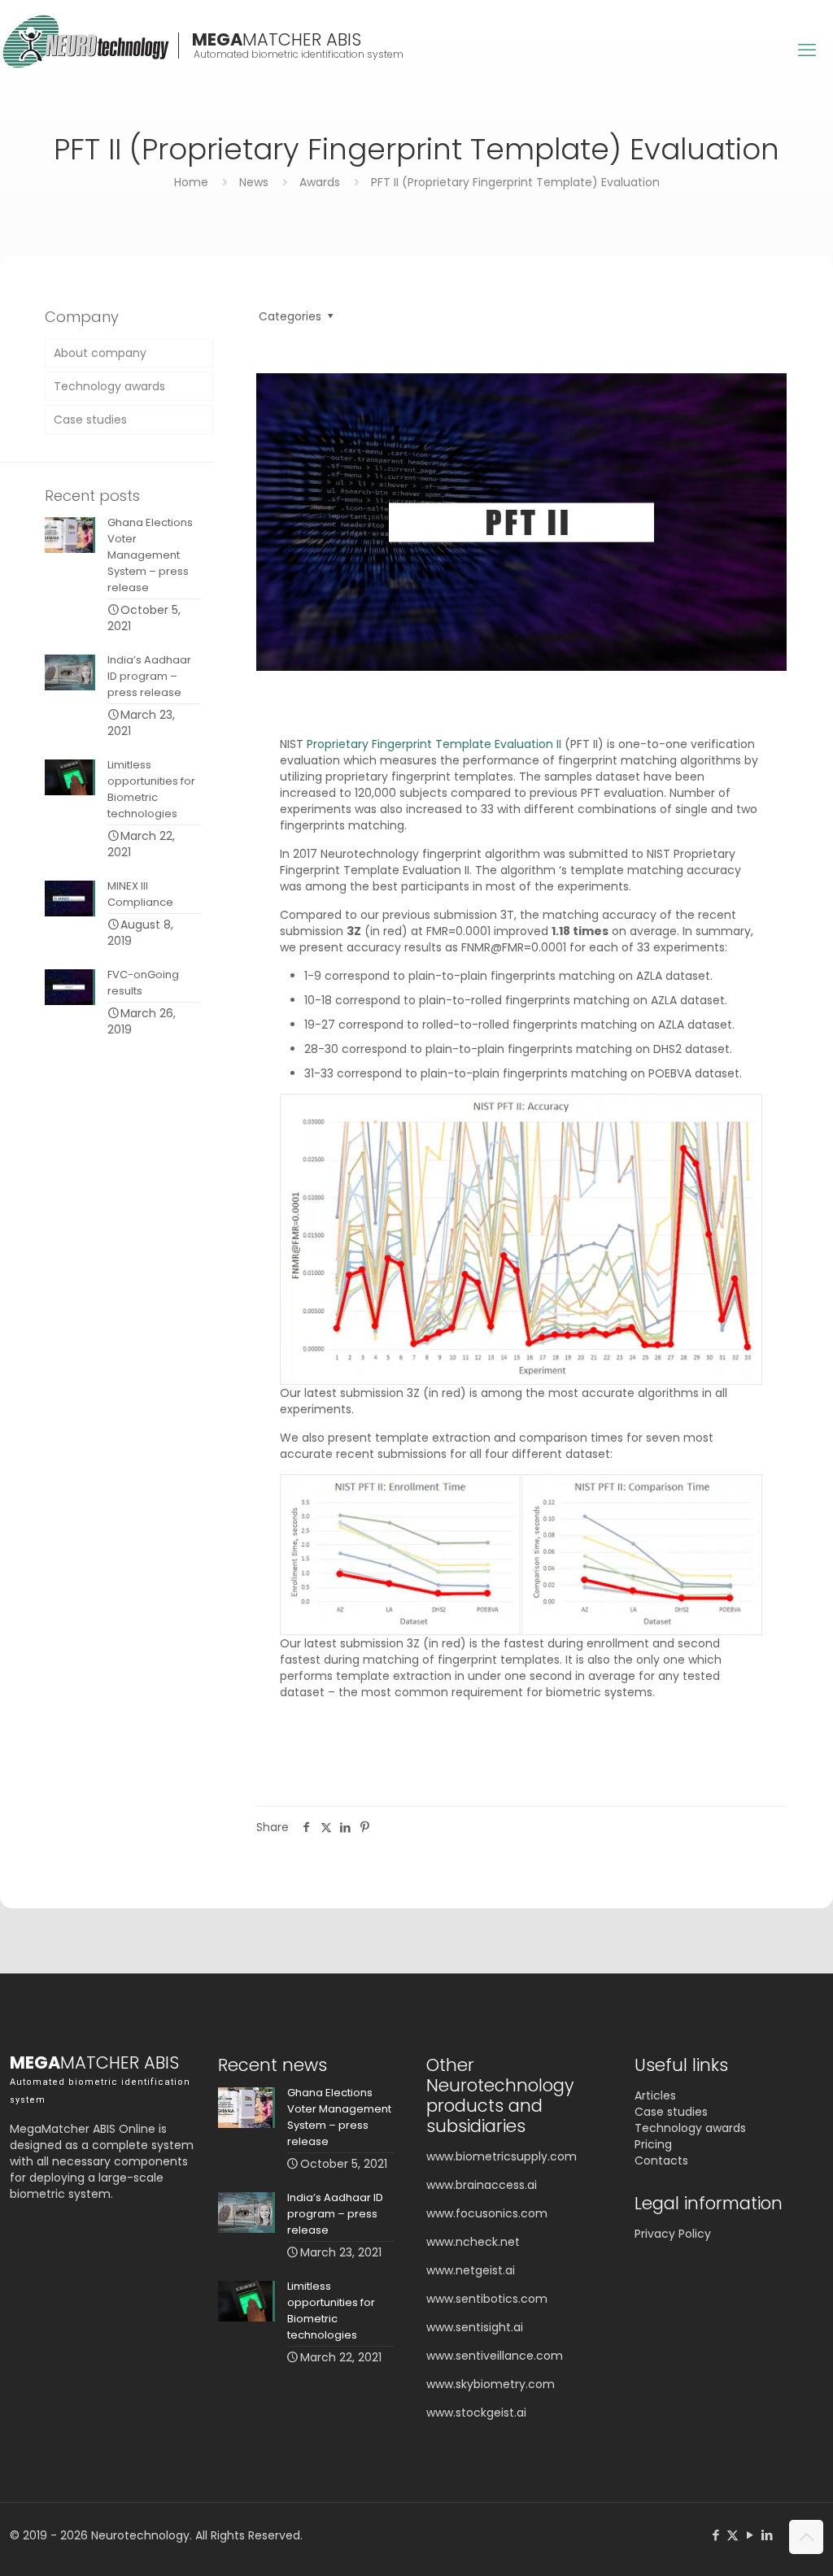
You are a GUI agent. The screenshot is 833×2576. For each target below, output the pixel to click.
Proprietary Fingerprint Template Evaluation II (434, 744)
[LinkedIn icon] (767, 2535)
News (254, 182)
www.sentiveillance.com (495, 2356)
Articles (655, 2095)
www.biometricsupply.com (502, 2156)
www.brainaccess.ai (482, 2185)
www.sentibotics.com (487, 2299)
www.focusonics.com (487, 2213)
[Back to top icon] (806, 2537)
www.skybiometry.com (491, 2384)
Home (191, 182)
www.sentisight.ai (475, 2327)
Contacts (661, 2160)
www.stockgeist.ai (476, 2413)
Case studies (90, 420)
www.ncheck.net (473, 2242)
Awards (320, 182)
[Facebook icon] (715, 2535)
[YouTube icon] (750, 2535)
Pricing (653, 2144)
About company (100, 353)
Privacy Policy (673, 2234)
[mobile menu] (807, 50)
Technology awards (109, 386)
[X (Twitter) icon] (733, 2535)
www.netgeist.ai (471, 2270)
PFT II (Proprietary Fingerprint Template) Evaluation (515, 182)
